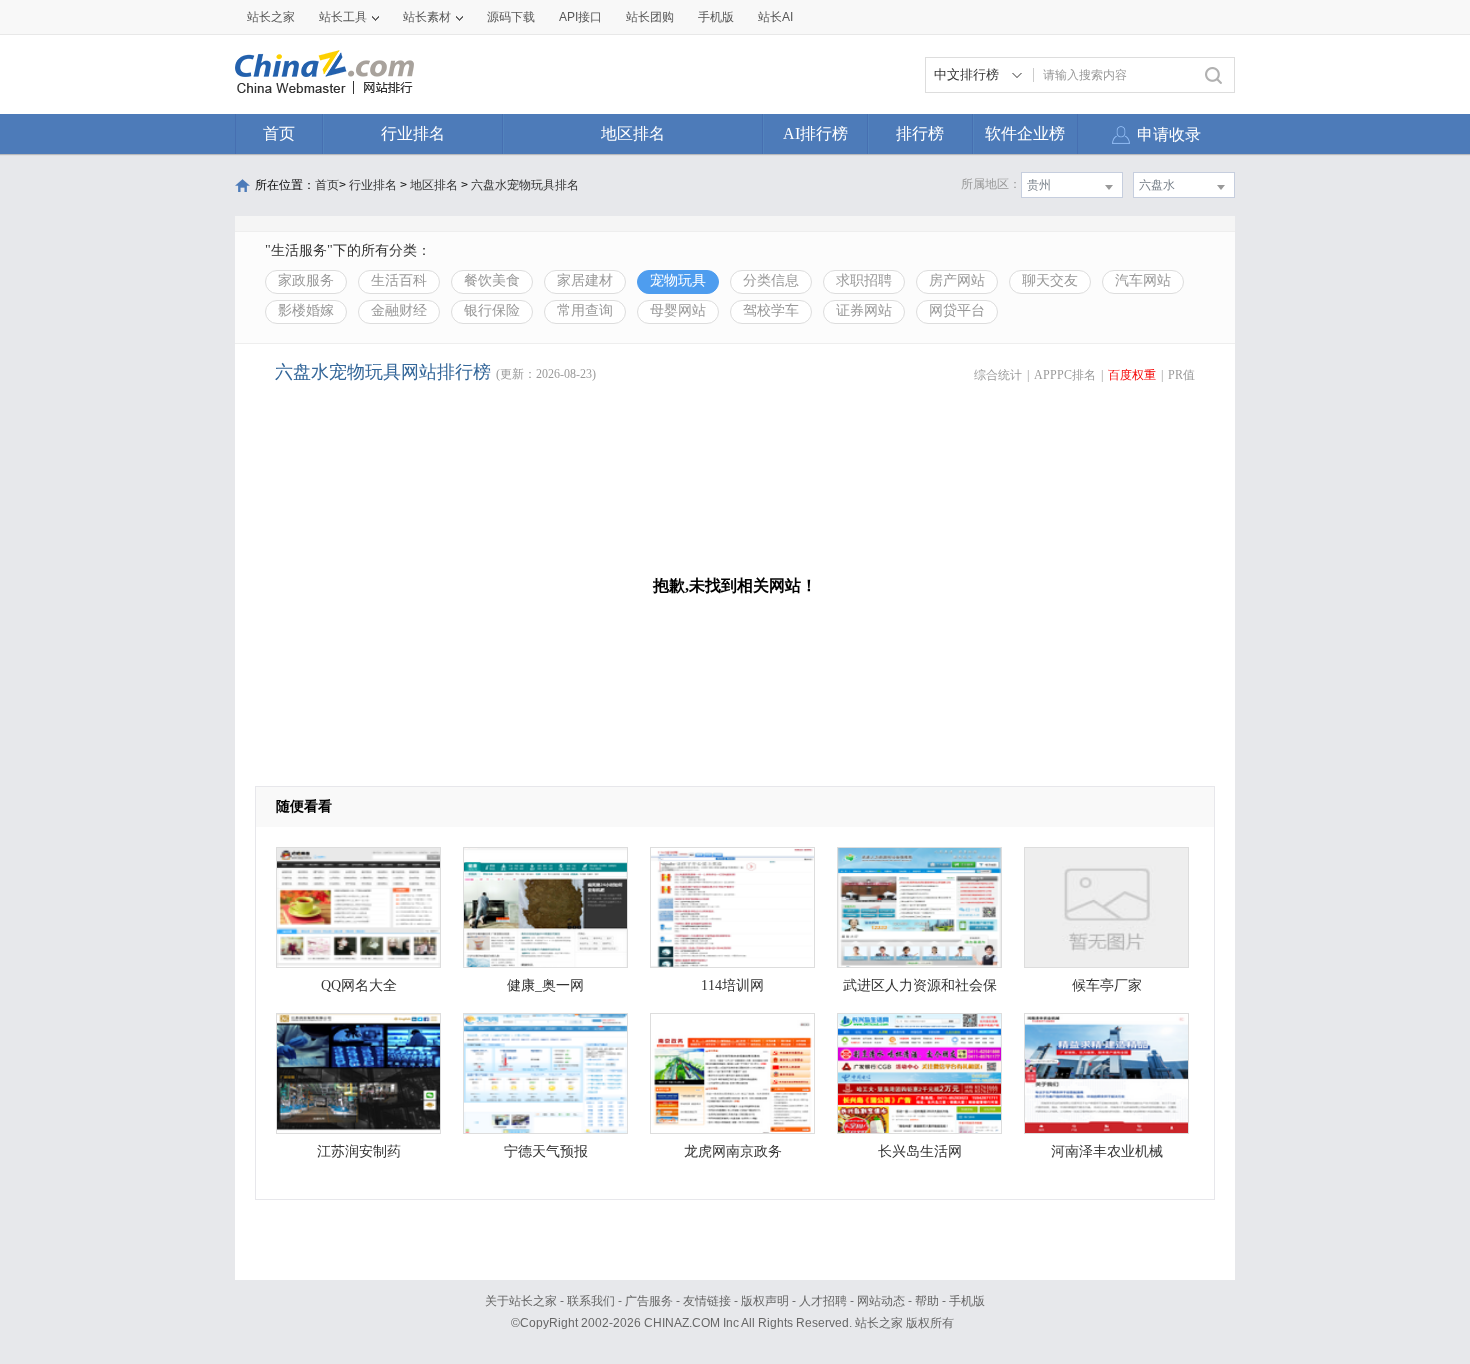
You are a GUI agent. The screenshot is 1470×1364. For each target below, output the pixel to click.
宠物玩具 (678, 280)
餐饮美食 (492, 280)
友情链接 (707, 1301)
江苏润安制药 (359, 1151)
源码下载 (511, 17)
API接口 (580, 17)
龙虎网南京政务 (733, 1151)
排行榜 (920, 133)
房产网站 (957, 280)
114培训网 (732, 985)
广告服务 (649, 1301)
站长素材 (427, 17)
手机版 (967, 1301)
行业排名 (413, 133)
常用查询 (585, 310)
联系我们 (591, 1301)
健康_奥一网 (545, 985)
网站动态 (881, 1301)
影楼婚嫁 (306, 310)
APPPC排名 (1065, 375)
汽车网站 (1143, 280)
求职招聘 (864, 280)
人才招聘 (823, 1301)
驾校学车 (771, 310)
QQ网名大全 (359, 985)
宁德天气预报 (546, 1151)
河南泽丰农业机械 (1107, 1151)
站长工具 (343, 17)
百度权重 (1132, 375)
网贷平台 (957, 310)
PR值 (1181, 375)
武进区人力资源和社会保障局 (920, 990)
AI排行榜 (815, 133)
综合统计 (998, 375)
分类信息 (771, 280)
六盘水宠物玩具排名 (525, 185)
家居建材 (585, 280)
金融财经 (399, 310)
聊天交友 (1050, 280)
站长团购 (650, 17)
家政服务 (306, 280)
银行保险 (492, 310)
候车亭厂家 (1107, 985)
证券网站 (864, 310)
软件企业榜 (1025, 133)
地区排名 (633, 133)
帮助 (927, 1301)
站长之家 (271, 17)
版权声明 (765, 1301)
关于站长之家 (521, 1301)
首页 (279, 133)
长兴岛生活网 (920, 1151)
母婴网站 (678, 310)
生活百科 (399, 280)
